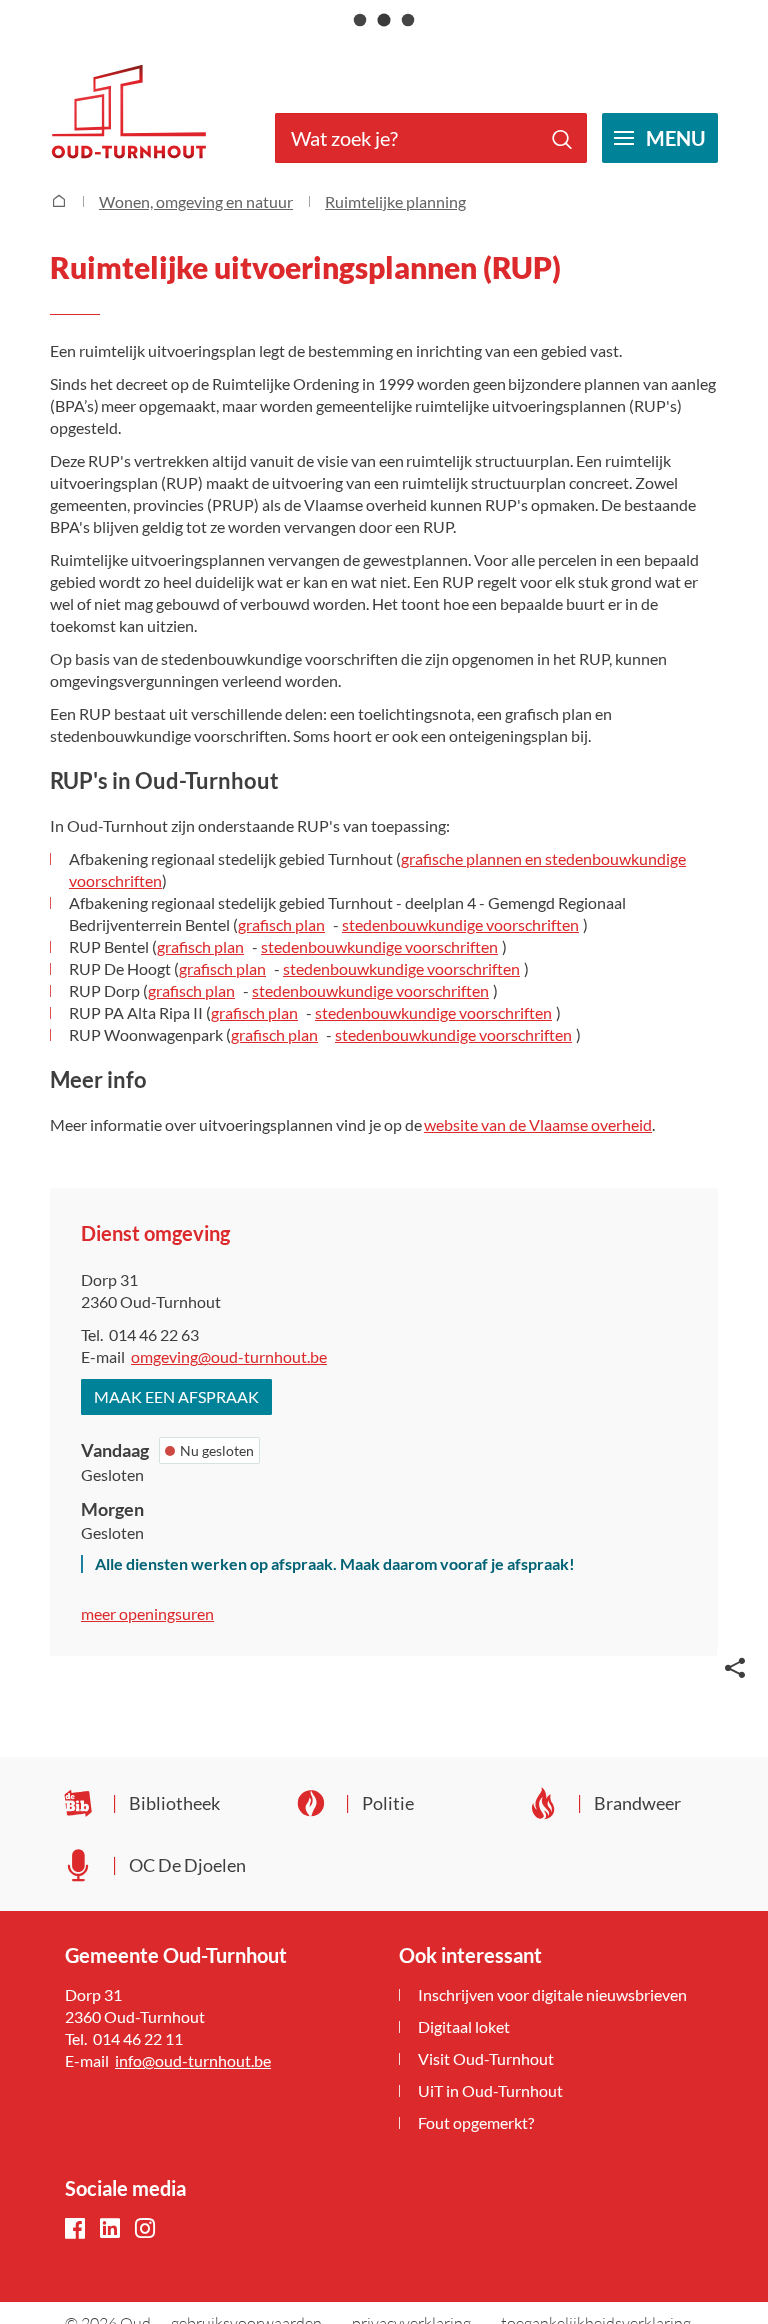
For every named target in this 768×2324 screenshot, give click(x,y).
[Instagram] (145, 2229)
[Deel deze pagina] (735, 1666)
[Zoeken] (562, 138)
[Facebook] (75, 2229)
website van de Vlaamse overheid (538, 1124)
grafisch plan (281, 924)
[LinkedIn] (110, 2229)
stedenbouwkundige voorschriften (460, 924)
